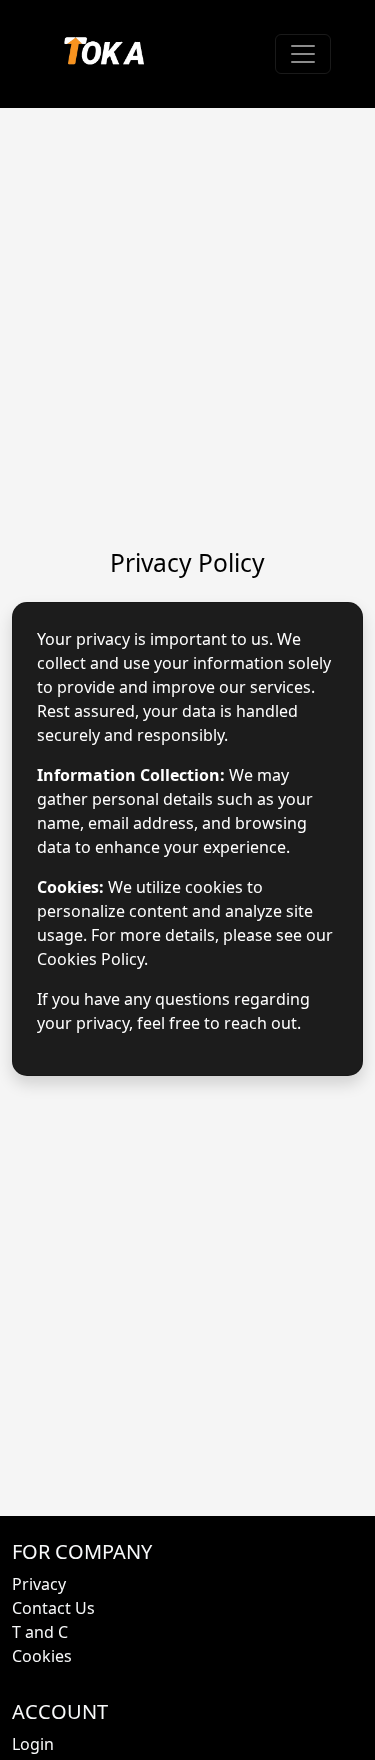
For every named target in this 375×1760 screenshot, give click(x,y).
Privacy (39, 1584)
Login (33, 1744)
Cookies (42, 1656)
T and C (40, 1632)
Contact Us (53, 1608)
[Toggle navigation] (303, 54)
